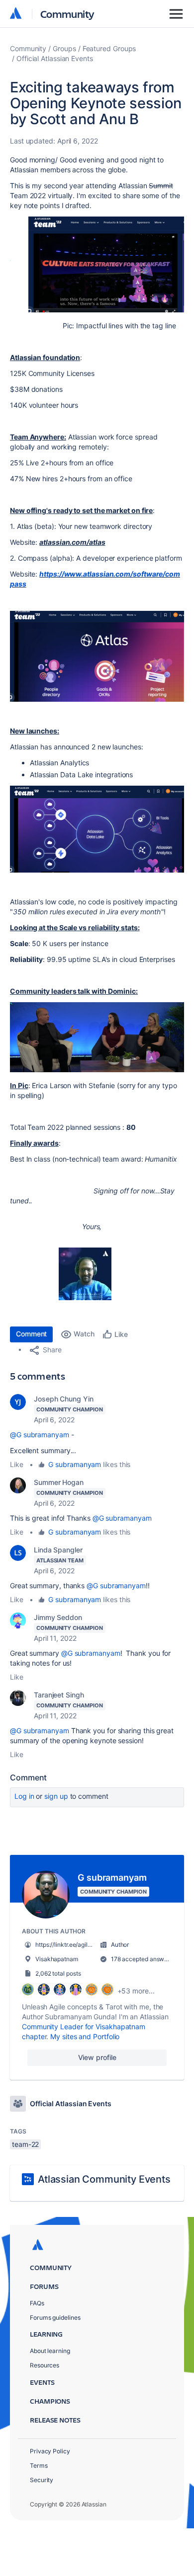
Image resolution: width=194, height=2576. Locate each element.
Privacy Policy (50, 2451)
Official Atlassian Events (55, 58)
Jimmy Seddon (58, 1617)
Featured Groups (109, 48)
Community (67, 14)
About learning (50, 2351)
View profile (97, 2057)
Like (17, 1464)
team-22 (25, 2144)
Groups (64, 48)
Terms (39, 2466)
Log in (24, 1796)
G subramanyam (75, 1464)
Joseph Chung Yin (64, 1399)
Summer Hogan (59, 1482)
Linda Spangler (58, 1550)
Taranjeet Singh (59, 1695)
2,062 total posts (58, 1973)
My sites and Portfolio (85, 2036)
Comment (31, 1334)
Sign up (56, 1796)
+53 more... (136, 1991)
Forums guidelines (55, 2318)
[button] (97, 264)
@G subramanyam (40, 1435)
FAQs (37, 2303)
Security (42, 2480)
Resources (45, 2365)
